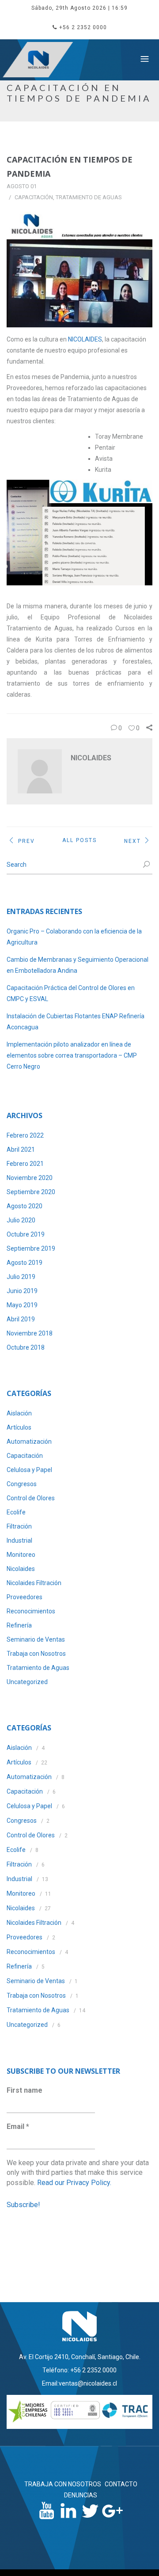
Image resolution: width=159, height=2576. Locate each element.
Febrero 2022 (25, 1135)
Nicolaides (21, 1569)
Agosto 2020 (25, 1206)
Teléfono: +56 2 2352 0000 (79, 2370)
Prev (26, 841)
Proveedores (25, 1597)
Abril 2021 (21, 1150)
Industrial (19, 1540)
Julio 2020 (21, 1220)
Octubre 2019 (26, 1234)
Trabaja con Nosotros (36, 1654)
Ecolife (16, 1512)
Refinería (19, 1625)
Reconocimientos (31, 1611)
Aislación (19, 1413)
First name (25, 2090)
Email (18, 2126)
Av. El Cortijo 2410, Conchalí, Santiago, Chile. (80, 2357)
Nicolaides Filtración (34, 1583)
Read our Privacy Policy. (74, 2183)
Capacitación (34, 197)
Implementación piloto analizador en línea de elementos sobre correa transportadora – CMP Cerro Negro (72, 1055)
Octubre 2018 (26, 1347)
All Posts (79, 840)
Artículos (19, 1427)
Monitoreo (21, 1555)
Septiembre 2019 (31, 1248)
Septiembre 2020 (31, 1192)
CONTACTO (121, 2484)
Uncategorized (27, 1682)
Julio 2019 (21, 1277)
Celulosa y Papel (29, 1470)
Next (132, 841)
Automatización (29, 1442)
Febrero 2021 (25, 1164)
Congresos (22, 1484)
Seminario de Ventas (36, 1639)
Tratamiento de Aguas (89, 197)
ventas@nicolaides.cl (88, 2383)
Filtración (19, 1526)
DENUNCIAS (81, 2495)
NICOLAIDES (85, 339)
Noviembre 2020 (30, 1178)
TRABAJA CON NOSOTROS (63, 2484)
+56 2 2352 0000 (83, 27)
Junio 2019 (22, 1291)
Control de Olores (31, 1498)
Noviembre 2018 (30, 1333)
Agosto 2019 (25, 1263)
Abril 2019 (21, 1319)
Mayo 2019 (22, 1305)
